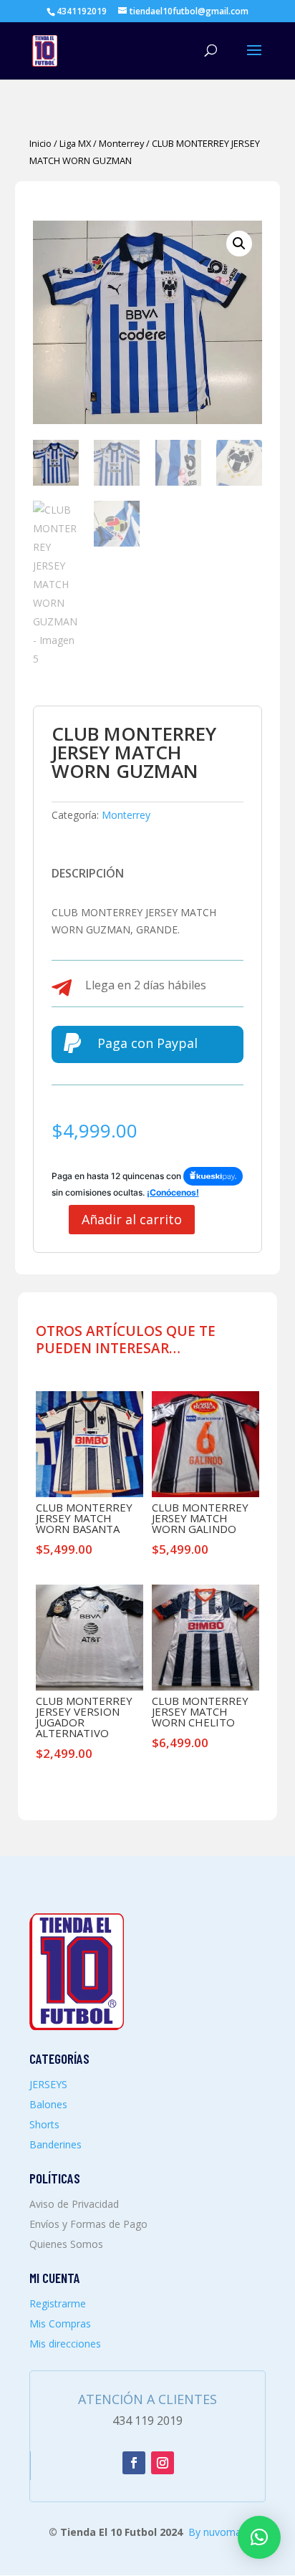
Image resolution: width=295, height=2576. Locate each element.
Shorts (44, 2124)
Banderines (55, 2144)
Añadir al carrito (132, 1219)
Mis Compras (60, 2323)
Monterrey (121, 143)
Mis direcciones (65, 2344)
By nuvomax (217, 2532)
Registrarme (58, 2303)
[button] (239, 244)
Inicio (40, 143)
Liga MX (75, 143)
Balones (48, 2104)
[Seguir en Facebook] (134, 2463)
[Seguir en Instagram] (163, 2463)
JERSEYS (48, 2084)
